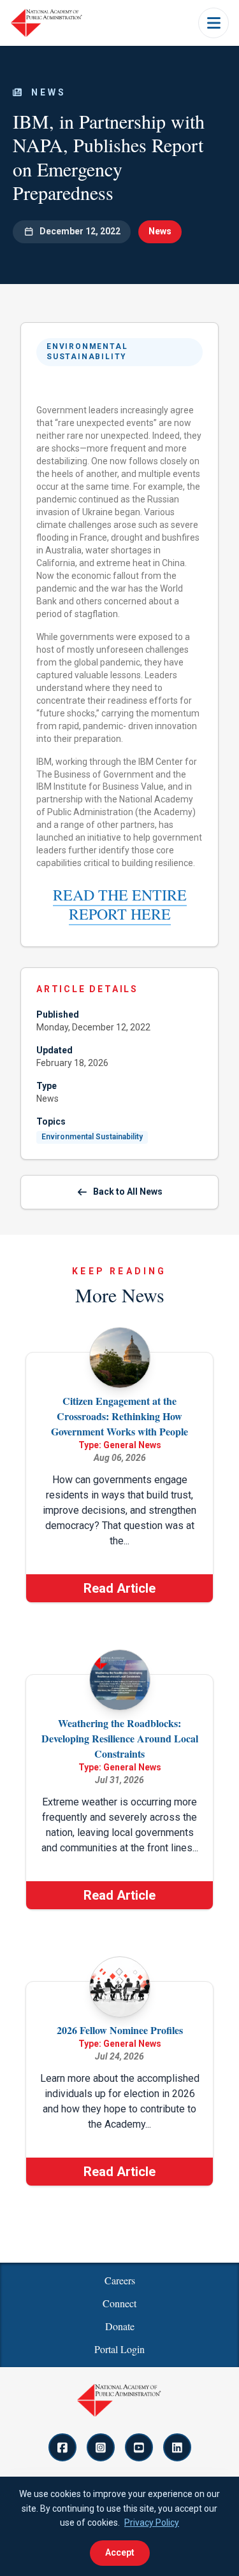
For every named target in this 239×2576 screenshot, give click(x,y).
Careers (120, 2280)
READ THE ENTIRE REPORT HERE (120, 904)
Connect (119, 2303)
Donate (120, 2326)
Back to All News (128, 1192)
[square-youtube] (139, 2447)
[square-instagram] (101, 2447)
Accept (120, 2552)
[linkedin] (177, 2447)
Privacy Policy (152, 2523)
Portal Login (119, 2349)
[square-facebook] (62, 2447)
